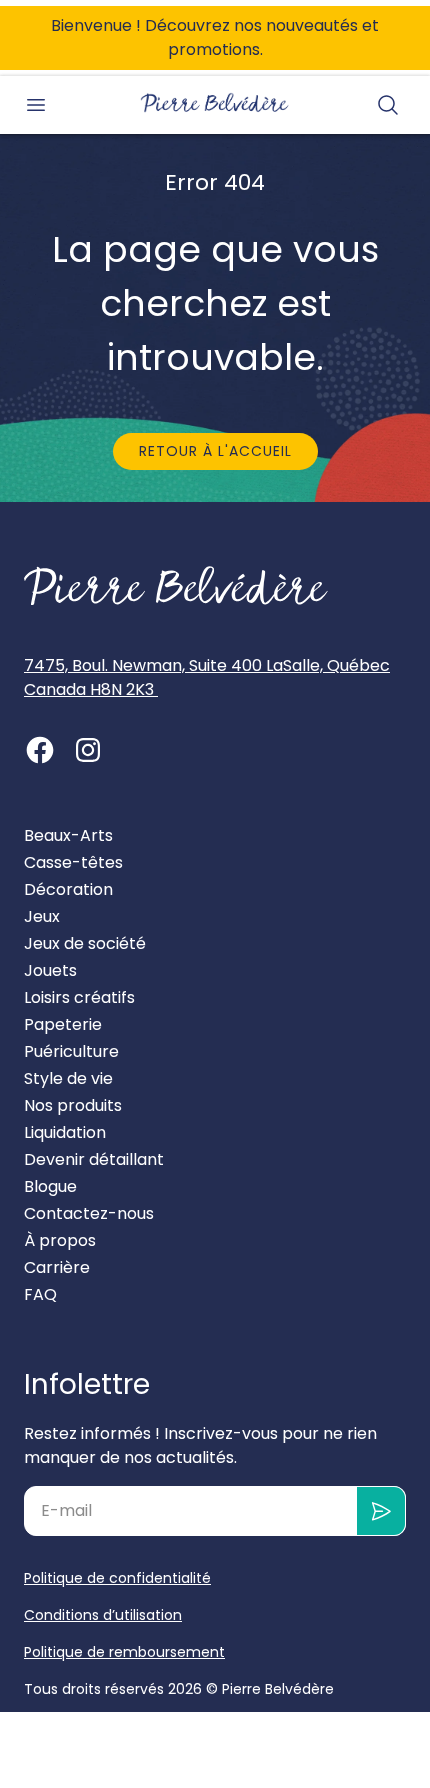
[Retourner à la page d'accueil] (176, 586)
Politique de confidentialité (117, 1578)
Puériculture (71, 1051)
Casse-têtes (73, 862)
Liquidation (65, 1132)
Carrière (57, 1267)
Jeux (42, 916)
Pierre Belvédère (278, 1689)
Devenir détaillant (94, 1159)
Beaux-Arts (68, 835)
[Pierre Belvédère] (215, 103)
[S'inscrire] (381, 1511)
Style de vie (68, 1078)
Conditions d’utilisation (103, 1615)
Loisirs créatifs (79, 997)
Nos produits (73, 1105)
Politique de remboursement (124, 1652)
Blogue (50, 1186)
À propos (60, 1240)
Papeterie (63, 1024)
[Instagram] (88, 750)
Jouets (50, 970)
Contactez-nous (89, 1213)
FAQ (40, 1294)
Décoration (68, 889)
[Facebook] (40, 750)
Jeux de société (85, 943)
